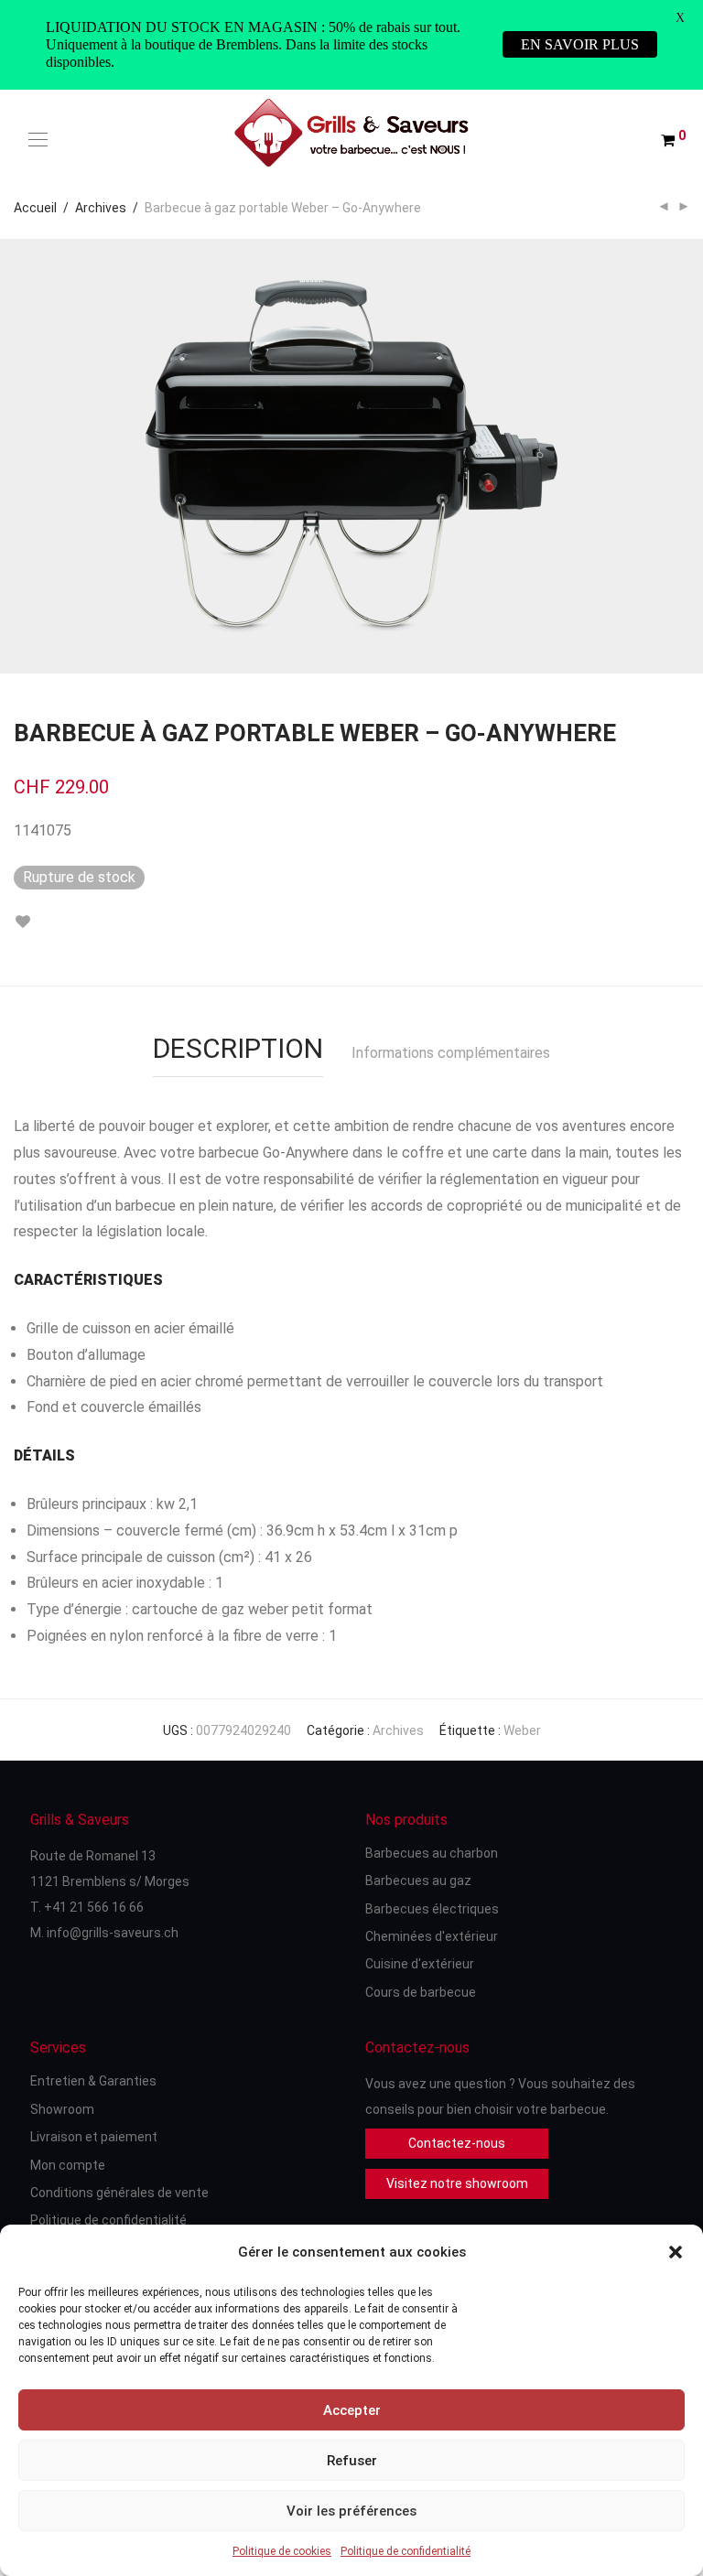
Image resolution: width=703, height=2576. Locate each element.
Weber (522, 1730)
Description (238, 1048)
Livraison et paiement (94, 2137)
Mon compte (68, 2165)
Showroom (62, 2109)
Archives (101, 208)
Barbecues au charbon (432, 1853)
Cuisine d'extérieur (420, 1964)
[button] (676, 2252)
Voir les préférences (351, 2511)
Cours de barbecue (421, 1992)
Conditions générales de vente (119, 2193)
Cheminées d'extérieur (432, 1936)
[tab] (238, 1040)
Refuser (352, 2461)
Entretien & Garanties (93, 2081)
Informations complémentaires (451, 1053)
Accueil (35, 208)
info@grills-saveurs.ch (113, 1933)
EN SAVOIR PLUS (580, 44)
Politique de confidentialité (406, 2551)
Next (686, 456)
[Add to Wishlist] (22, 922)
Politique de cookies (282, 2551)
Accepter (352, 2410)
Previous (17, 456)
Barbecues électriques (432, 1909)
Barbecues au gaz (418, 1881)
